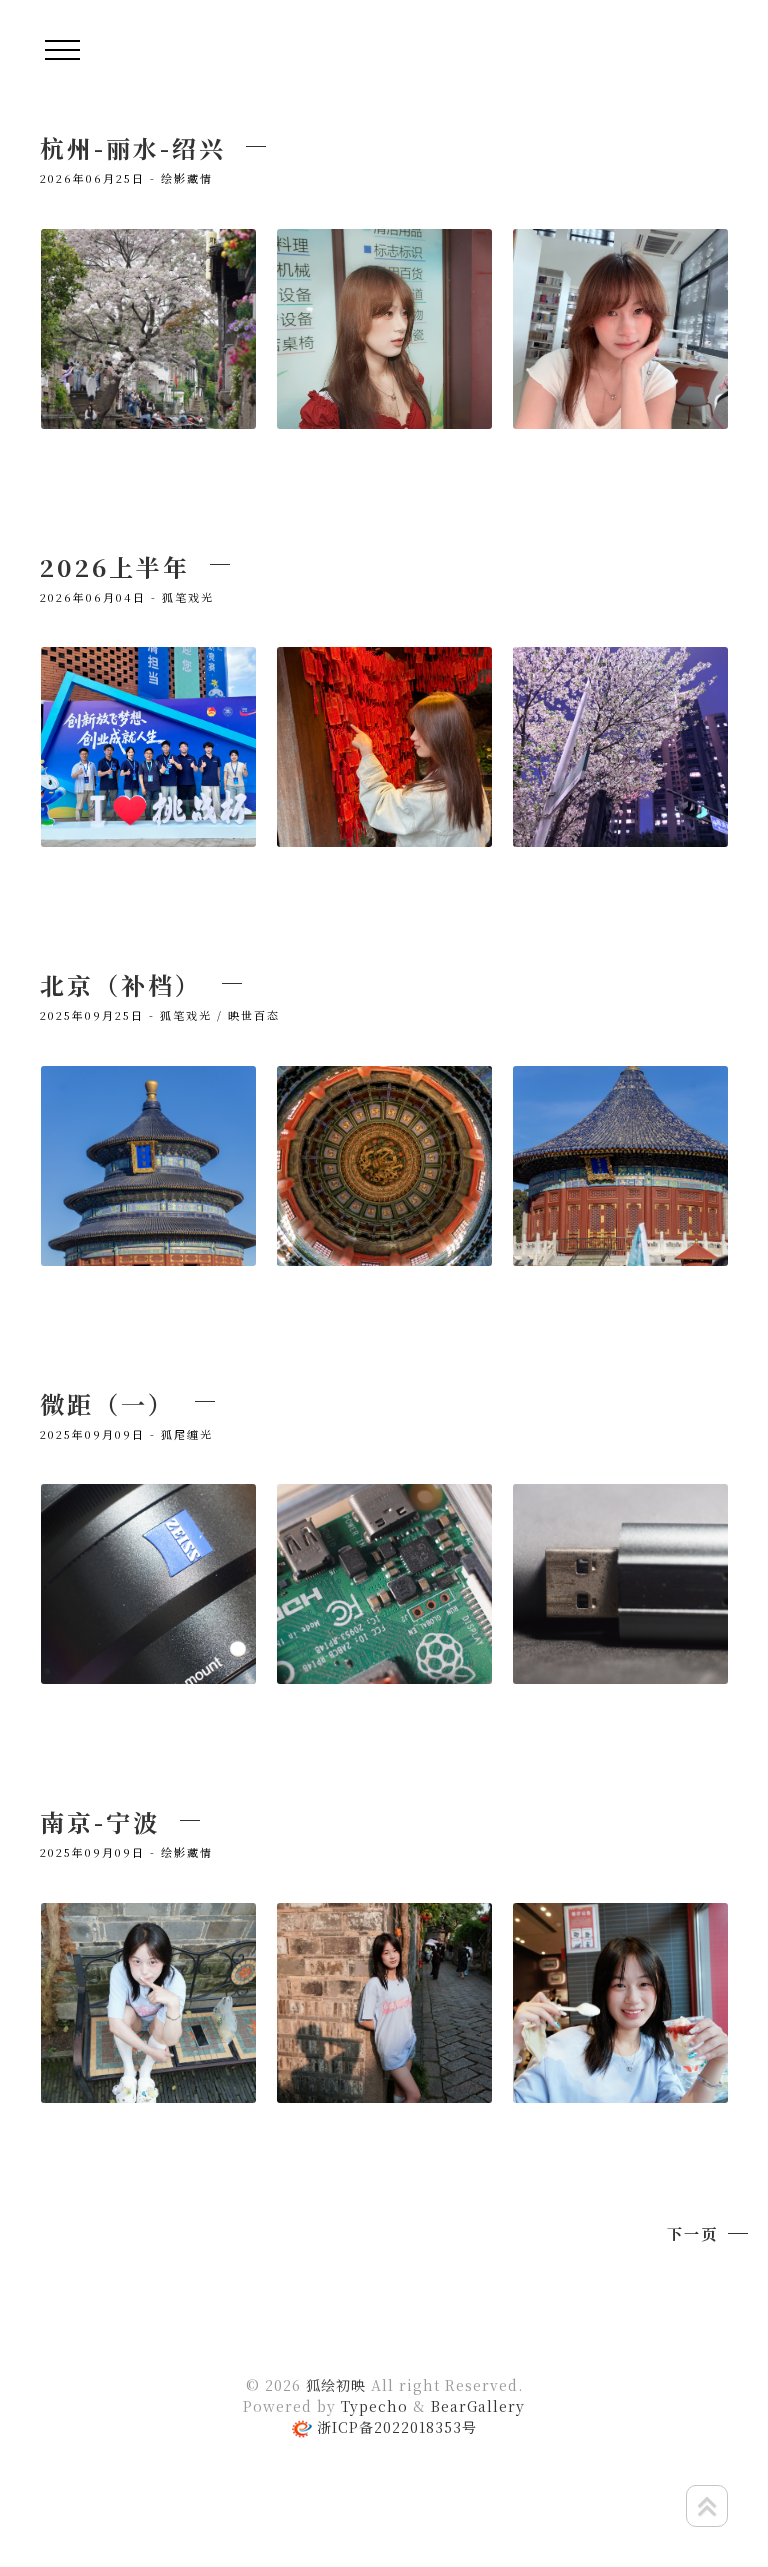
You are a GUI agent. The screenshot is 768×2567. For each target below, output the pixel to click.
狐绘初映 (336, 2385)
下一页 (692, 2233)
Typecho (374, 2406)
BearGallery (478, 2406)
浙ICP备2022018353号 (397, 2427)
